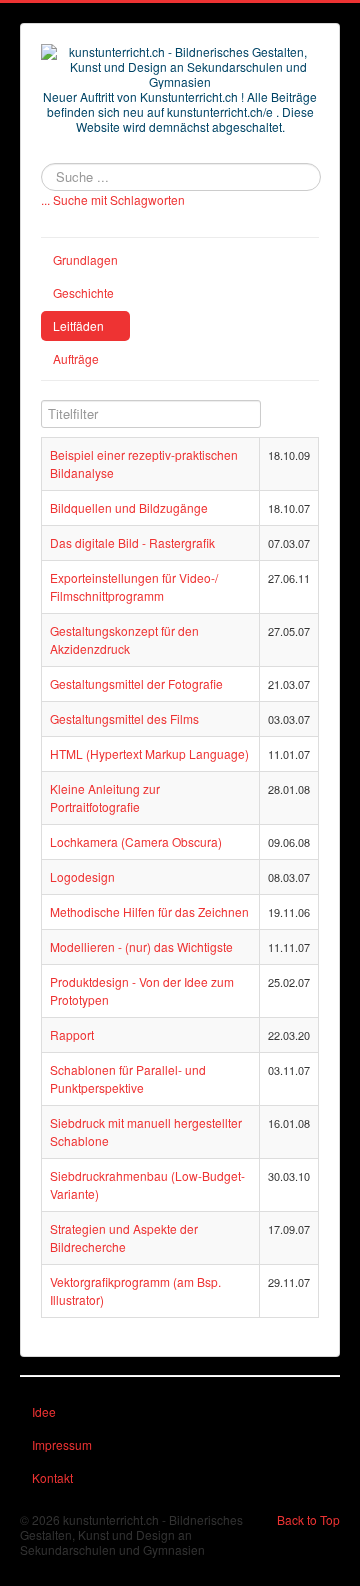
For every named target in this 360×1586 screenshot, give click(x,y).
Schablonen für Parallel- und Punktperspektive (128, 1078)
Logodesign (82, 876)
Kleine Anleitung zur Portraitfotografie (105, 797)
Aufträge (76, 358)
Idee (44, 1411)
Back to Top (308, 1519)
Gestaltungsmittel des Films (124, 718)
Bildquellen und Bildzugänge (129, 507)
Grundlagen (85, 259)
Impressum (62, 1444)
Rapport (72, 1034)
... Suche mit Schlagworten (113, 199)
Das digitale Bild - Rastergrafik (132, 542)
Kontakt (52, 1477)
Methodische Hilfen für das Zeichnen (149, 911)
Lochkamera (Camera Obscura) (136, 841)
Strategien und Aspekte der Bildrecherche (124, 1237)
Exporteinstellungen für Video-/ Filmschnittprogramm (134, 586)
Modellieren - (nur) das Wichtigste (141, 946)
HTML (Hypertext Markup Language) (149, 753)
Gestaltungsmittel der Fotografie (136, 683)
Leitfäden (78, 325)
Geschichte (83, 292)
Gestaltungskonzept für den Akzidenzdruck (124, 639)
